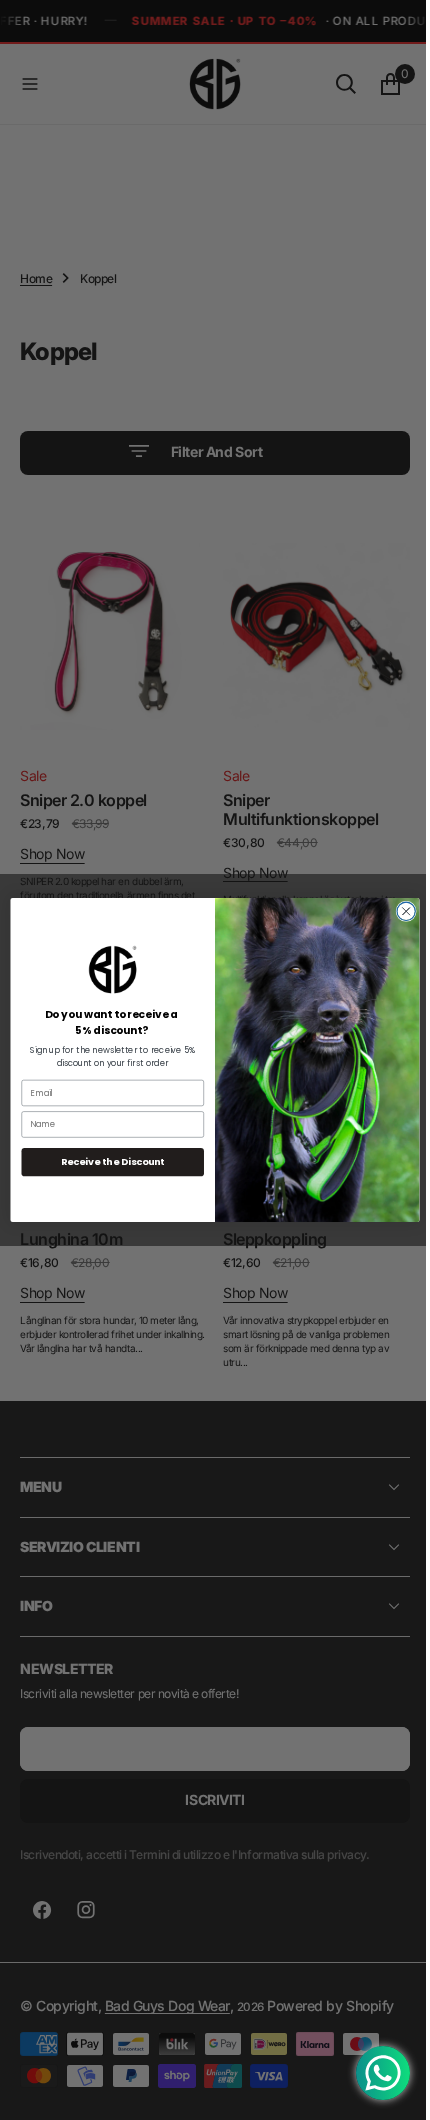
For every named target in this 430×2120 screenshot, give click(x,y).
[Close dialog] (398, 911)
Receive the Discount (105, 1161)
